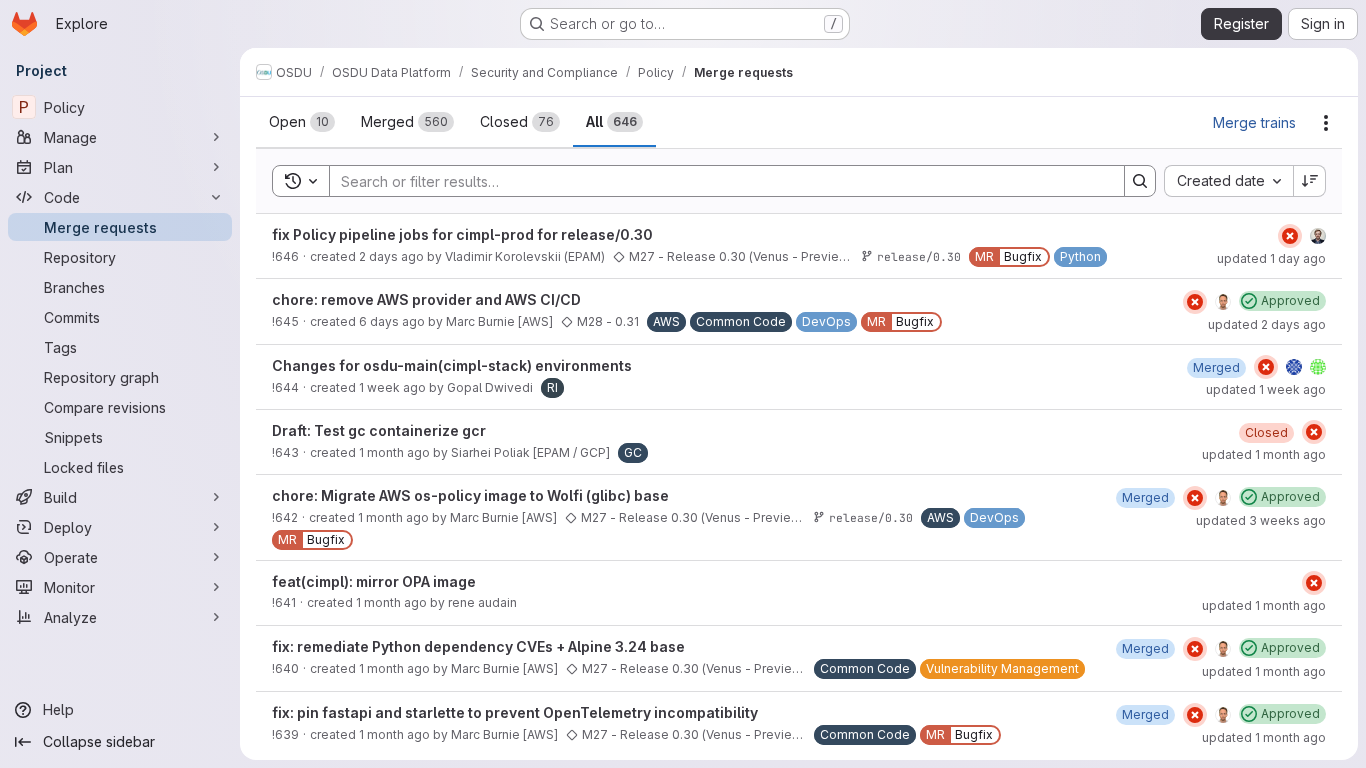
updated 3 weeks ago (1261, 520)
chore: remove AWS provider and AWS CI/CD (426, 299)
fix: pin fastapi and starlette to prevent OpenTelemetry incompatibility (515, 712)
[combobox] (1228, 181)
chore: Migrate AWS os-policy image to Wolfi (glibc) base (470, 495)
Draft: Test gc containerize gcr (379, 430)
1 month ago (394, 452)
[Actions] (1326, 123)
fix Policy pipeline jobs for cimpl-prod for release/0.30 (462, 234)
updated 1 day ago (1271, 258)
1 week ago (392, 387)
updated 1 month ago (1264, 454)
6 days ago (392, 321)
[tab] (302, 122)
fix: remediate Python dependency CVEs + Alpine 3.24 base (478, 646)
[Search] (1140, 181)
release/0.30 (919, 256)
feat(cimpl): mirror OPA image (374, 581)
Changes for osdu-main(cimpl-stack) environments (452, 365)
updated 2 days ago (1267, 324)
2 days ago (391, 256)
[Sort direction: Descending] (1310, 181)
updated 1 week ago (1266, 389)
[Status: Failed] (1290, 236)
